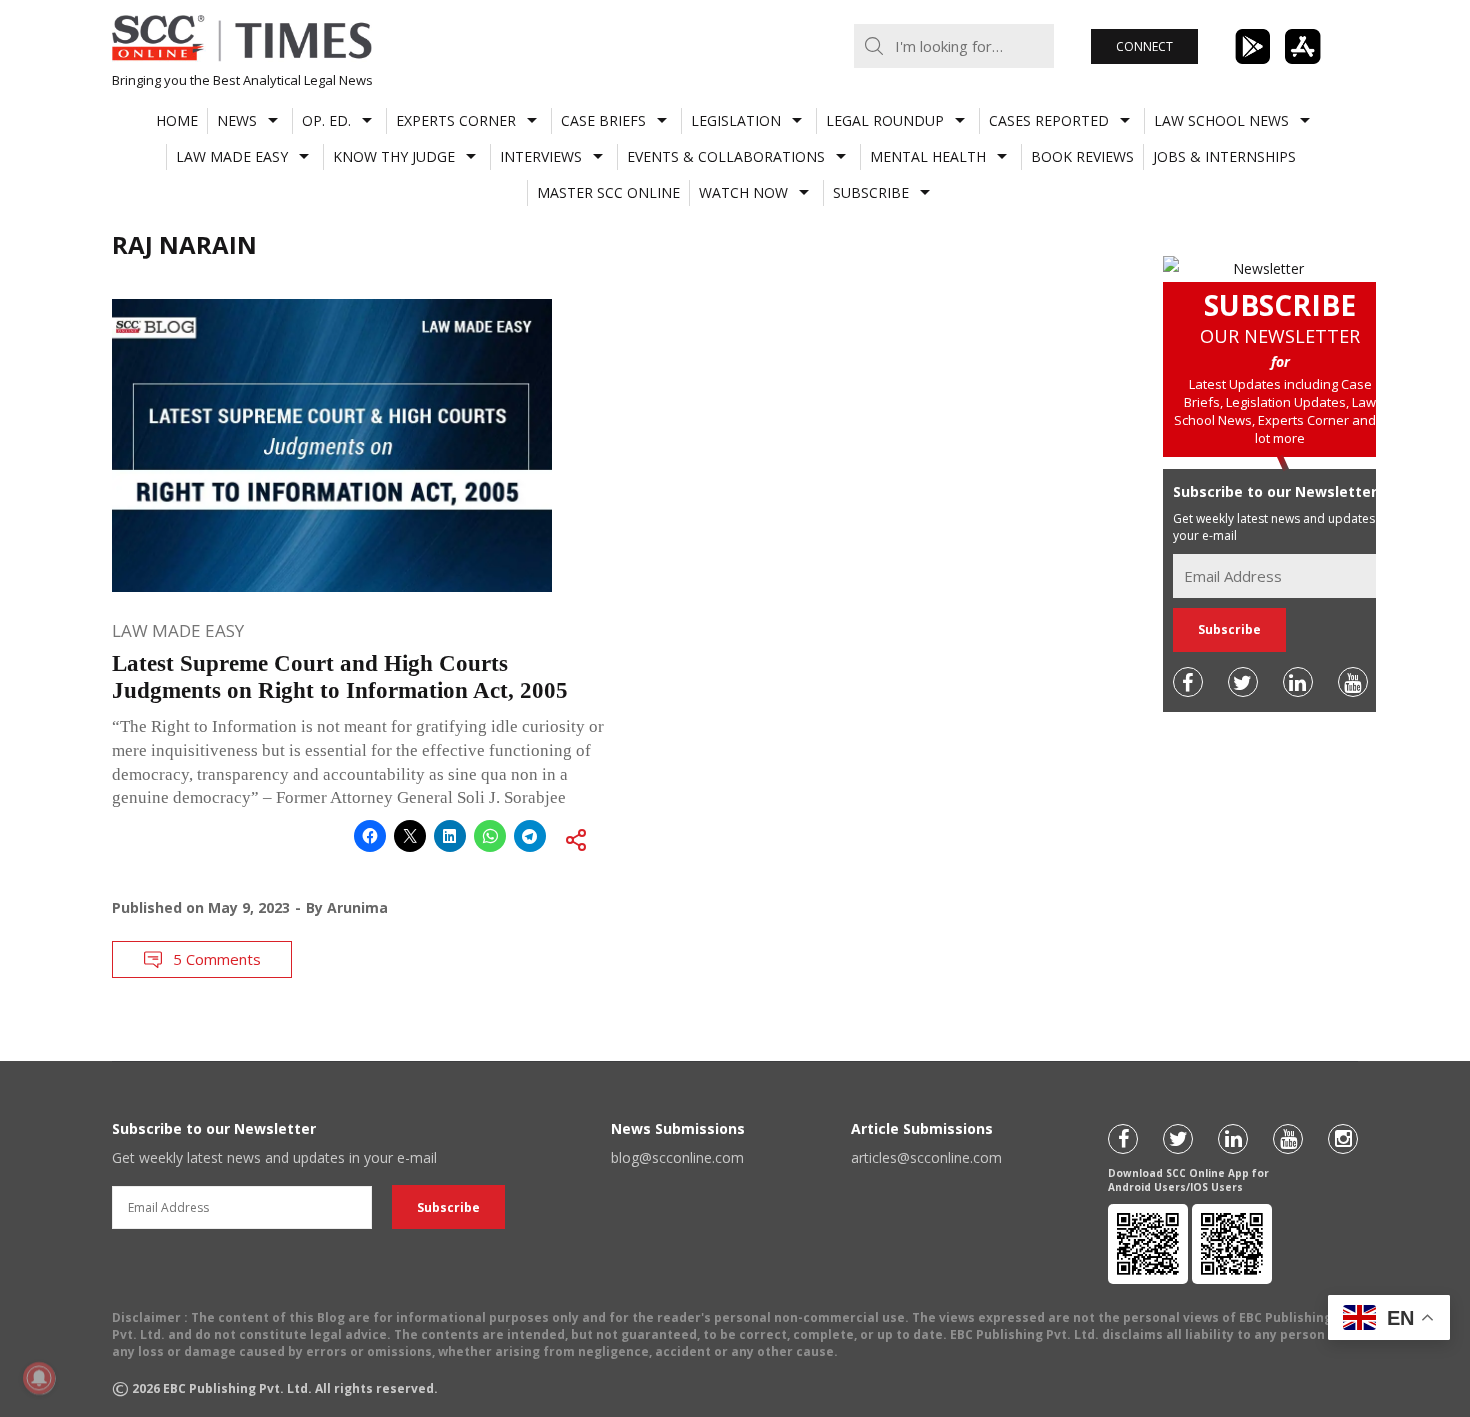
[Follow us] (1188, 682)
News (237, 120)
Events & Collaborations (726, 156)
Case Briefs (603, 120)
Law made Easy (232, 156)
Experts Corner (456, 120)
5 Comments (217, 959)
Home (177, 120)
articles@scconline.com (926, 1157)
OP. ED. (326, 120)
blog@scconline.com (677, 1157)
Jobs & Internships (1224, 156)
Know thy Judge (394, 156)
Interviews (541, 156)
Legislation (736, 120)
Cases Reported (1049, 120)
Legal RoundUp (885, 120)
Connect (1144, 46)
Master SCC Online (608, 192)
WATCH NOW (743, 192)
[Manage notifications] (39, 1378)
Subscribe (871, 192)
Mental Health (928, 156)
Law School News (1221, 120)
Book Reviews (1082, 156)
